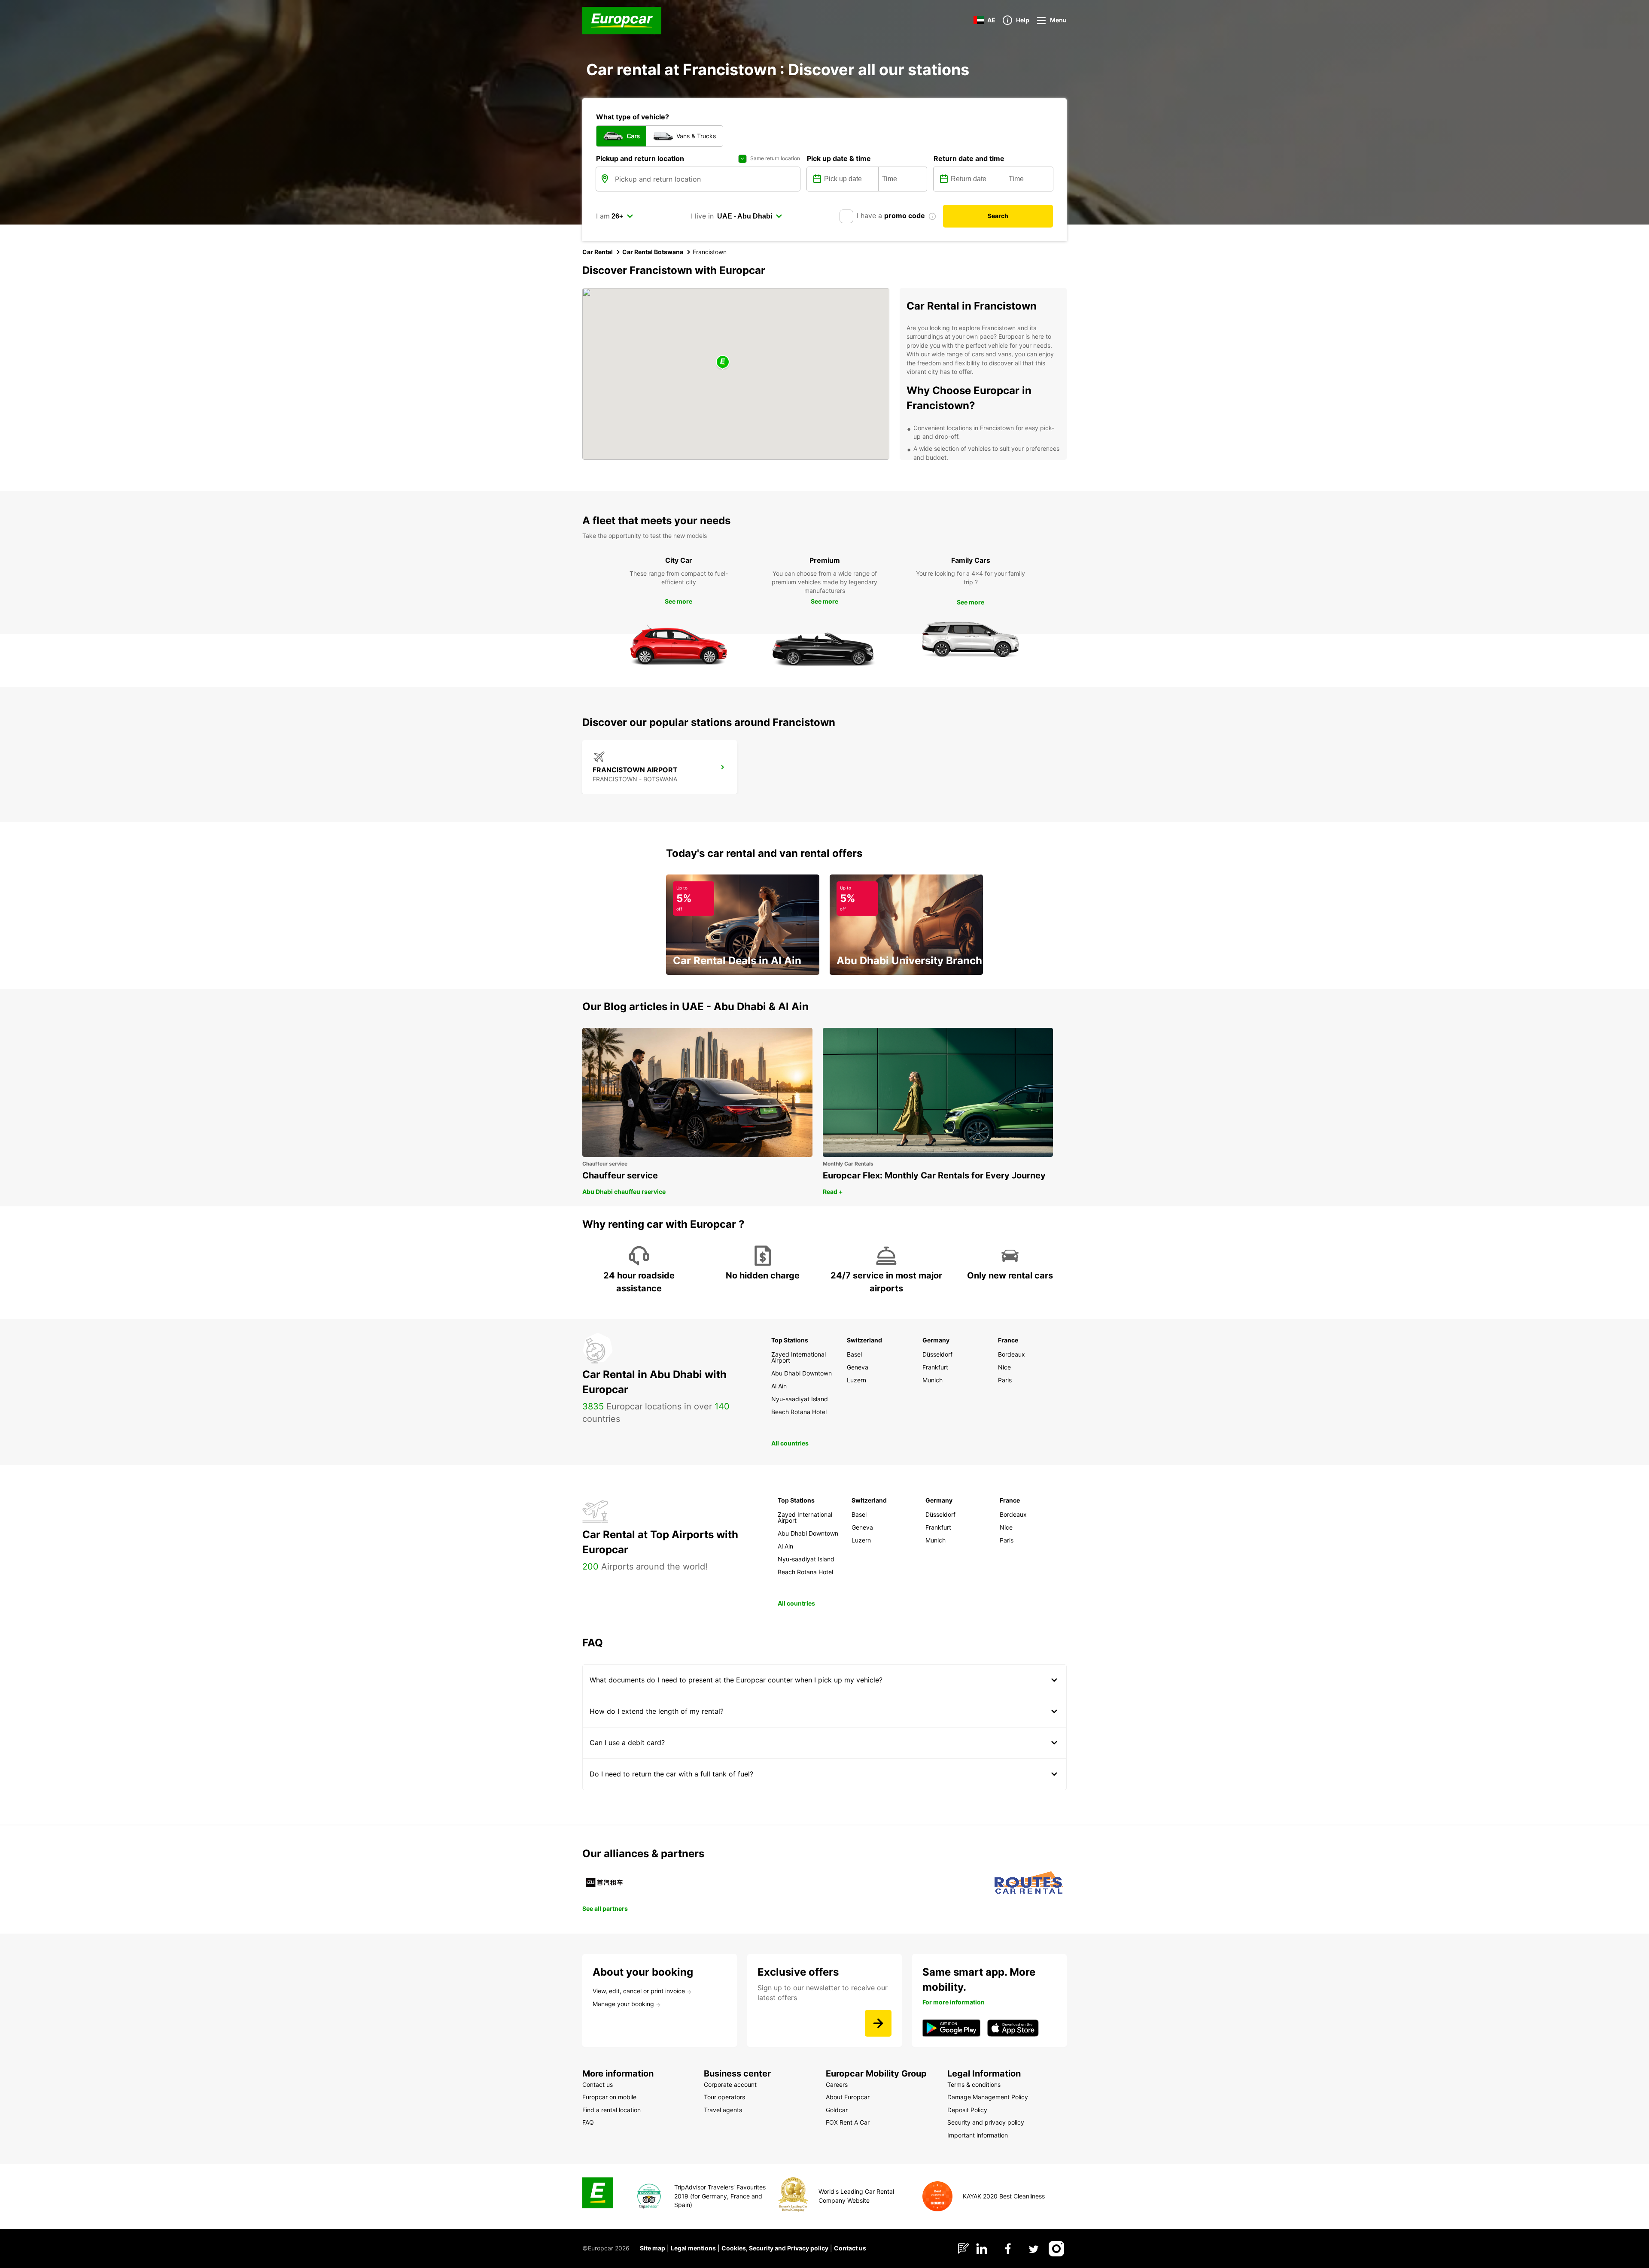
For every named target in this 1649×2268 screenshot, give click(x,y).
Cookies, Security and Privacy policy (775, 2248)
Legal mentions (693, 2248)
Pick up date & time (839, 158)
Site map (653, 2248)
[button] (723, 363)
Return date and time (969, 158)
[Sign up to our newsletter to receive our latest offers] (878, 2023)
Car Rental (598, 252)
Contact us (850, 2248)
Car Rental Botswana (653, 252)
